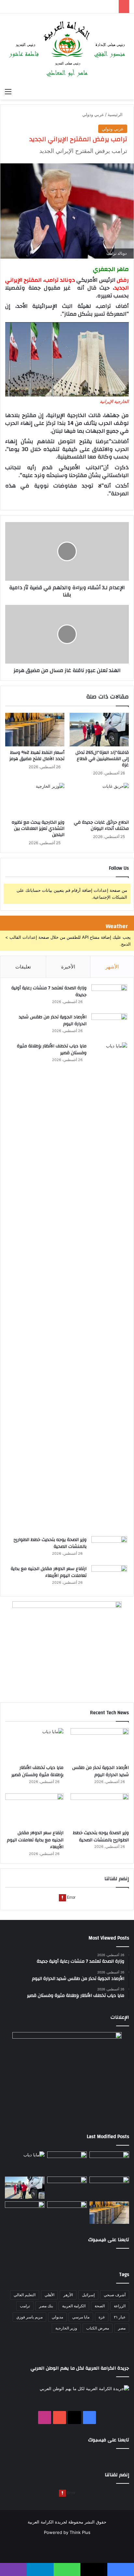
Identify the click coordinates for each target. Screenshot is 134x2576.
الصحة (100, 2306)
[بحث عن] (126, 91)
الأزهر (68, 2295)
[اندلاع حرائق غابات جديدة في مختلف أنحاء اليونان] (99, 800)
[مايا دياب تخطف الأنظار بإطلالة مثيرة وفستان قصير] (109, 1287)
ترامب (25, 2306)
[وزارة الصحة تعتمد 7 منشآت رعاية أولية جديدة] (109, 997)
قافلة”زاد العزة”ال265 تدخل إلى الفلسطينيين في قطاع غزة (102, 759)
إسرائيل (88, 2295)
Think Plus (80, 2532)
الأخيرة (68, 967)
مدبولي (57, 2317)
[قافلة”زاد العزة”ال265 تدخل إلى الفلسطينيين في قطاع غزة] (99, 730)
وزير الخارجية (66, 2328)
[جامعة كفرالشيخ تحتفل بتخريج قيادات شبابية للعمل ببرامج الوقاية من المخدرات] (67, 2213)
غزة (102, 2317)
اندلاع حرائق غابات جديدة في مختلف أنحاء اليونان (101, 825)
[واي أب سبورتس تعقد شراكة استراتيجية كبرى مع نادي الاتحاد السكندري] (25, 2213)
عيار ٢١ (120, 2317)
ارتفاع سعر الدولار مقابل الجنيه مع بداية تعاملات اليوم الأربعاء (49, 1572)
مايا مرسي (81, 2317)
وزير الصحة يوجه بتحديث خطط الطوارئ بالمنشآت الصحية (50, 1543)
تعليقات (23, 967)
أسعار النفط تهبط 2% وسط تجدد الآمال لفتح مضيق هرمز (37, 756)
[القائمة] (8, 91)
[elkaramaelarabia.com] (67, 49)
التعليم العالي (25, 2295)
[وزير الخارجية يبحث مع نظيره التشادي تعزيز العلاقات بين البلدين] (35, 800)
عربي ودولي (93, 114)
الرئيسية (116, 114)
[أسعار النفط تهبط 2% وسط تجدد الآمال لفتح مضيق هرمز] (35, 730)
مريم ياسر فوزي (29, 2317)
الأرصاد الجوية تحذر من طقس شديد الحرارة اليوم (53, 1021)
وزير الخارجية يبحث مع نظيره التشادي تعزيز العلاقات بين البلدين (38, 829)
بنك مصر (46, 2306)
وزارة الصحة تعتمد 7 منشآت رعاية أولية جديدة (49, 992)
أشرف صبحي (115, 2295)
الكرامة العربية (74, 2306)
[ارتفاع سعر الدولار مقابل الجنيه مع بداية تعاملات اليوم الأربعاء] (109, 1577)
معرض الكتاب (98, 2328)
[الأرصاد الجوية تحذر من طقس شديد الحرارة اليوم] (109, 1026)
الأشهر (112, 967)
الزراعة (120, 2306)
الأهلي (49, 2295)
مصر (122, 2328)
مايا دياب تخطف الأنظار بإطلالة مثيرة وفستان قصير (52, 1050)
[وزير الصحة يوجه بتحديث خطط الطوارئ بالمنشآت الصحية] (109, 1548)
